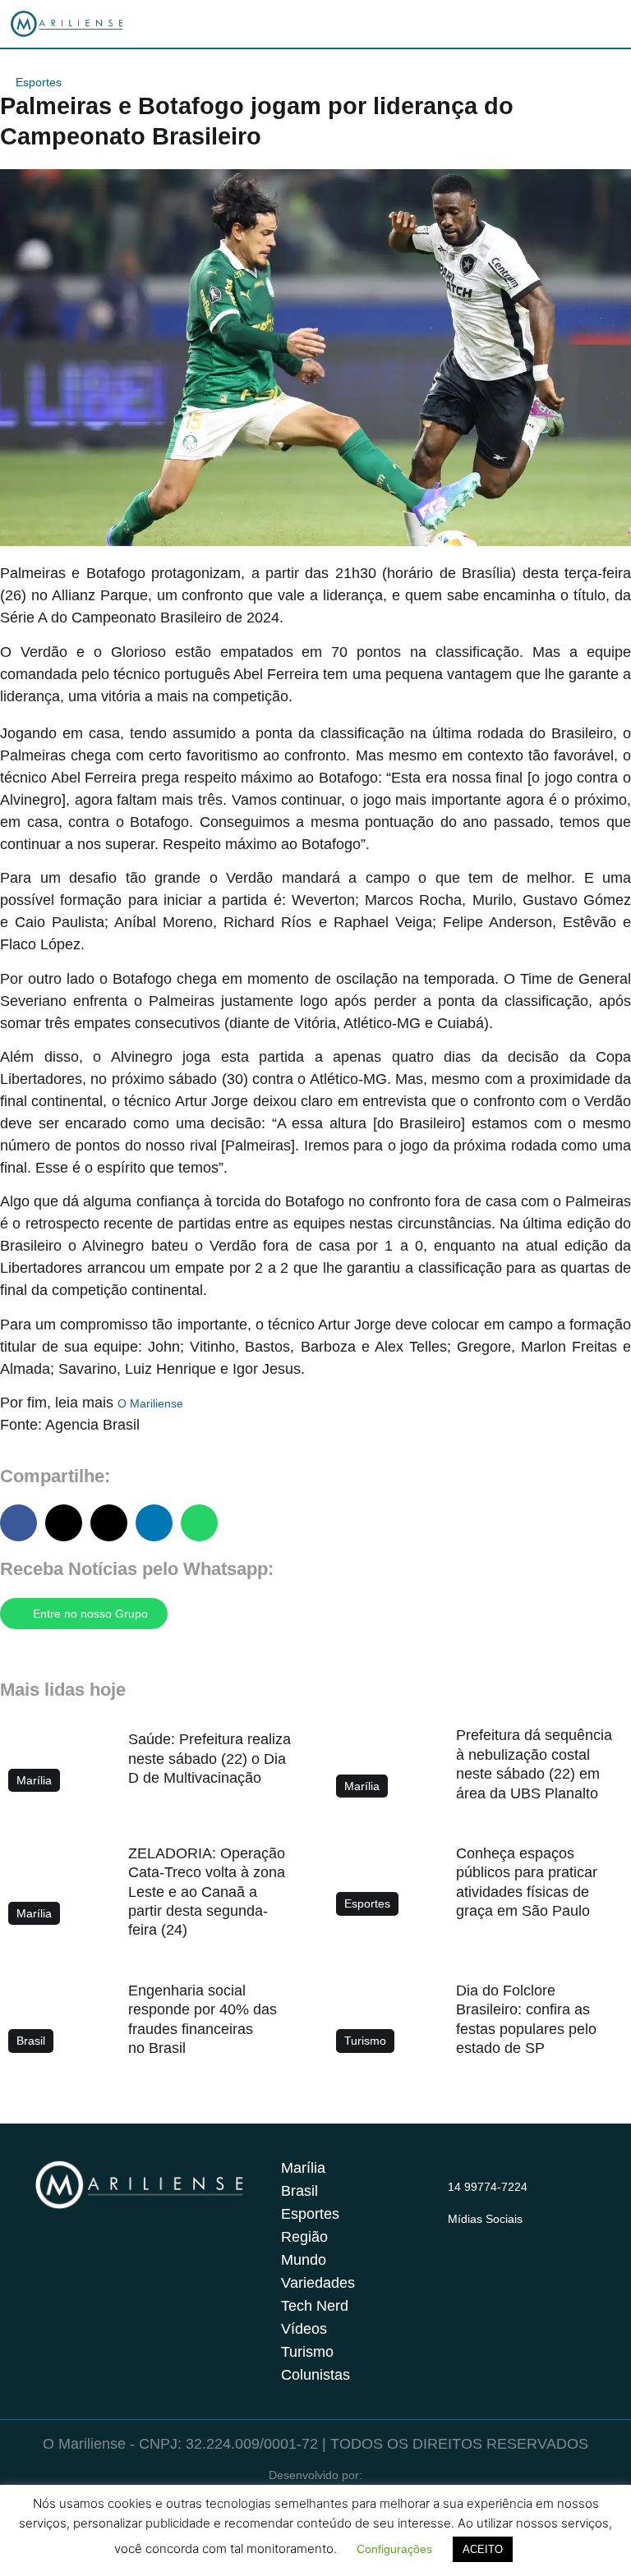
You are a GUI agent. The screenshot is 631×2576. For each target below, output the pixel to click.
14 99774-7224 (488, 2187)
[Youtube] (522, 2239)
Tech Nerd (315, 2306)
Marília (303, 2168)
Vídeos (304, 2329)
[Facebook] (490, 2239)
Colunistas (315, 2375)
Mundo (304, 2260)
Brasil (299, 2191)
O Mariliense (150, 1403)
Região (304, 2237)
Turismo (307, 2352)
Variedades (318, 2283)
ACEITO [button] (483, 2549)
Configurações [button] (394, 2549)
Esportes (39, 82)
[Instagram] (458, 2239)
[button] (18, 1523)
